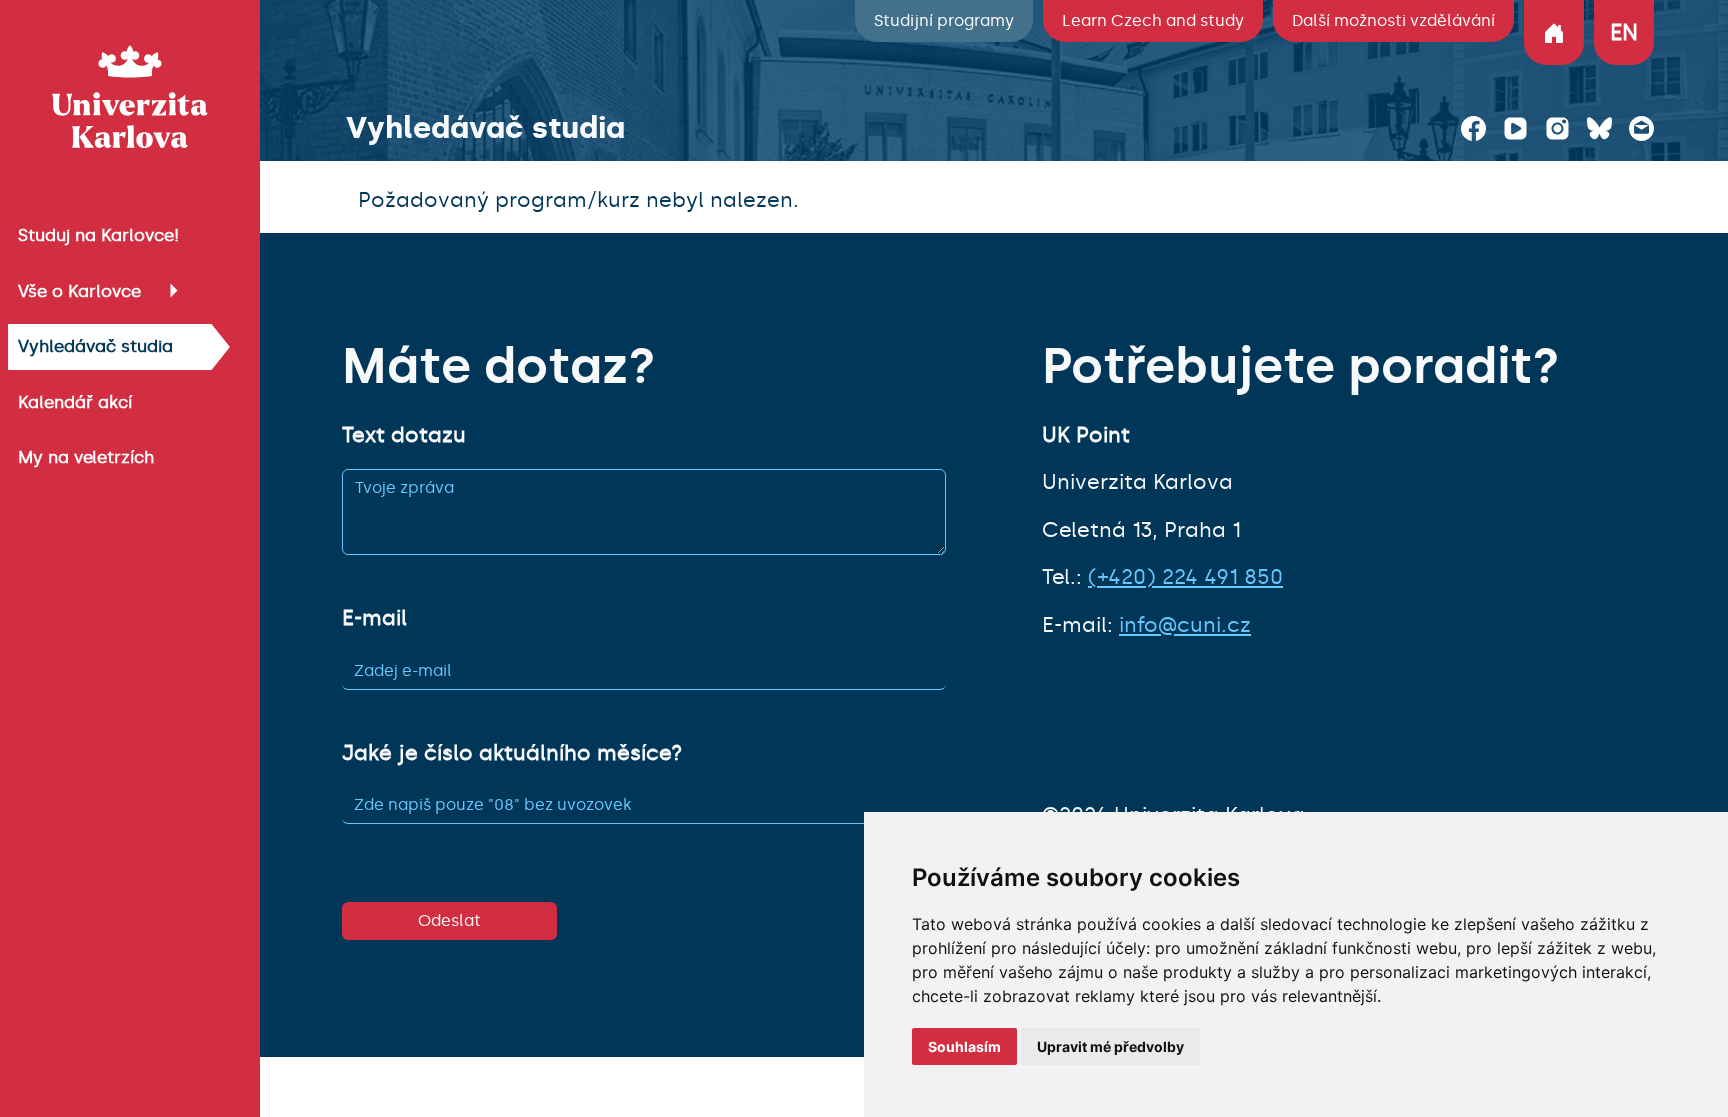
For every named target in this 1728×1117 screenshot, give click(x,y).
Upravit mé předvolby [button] (1110, 1046)
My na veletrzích (86, 457)
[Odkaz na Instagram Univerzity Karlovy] (1557, 128)
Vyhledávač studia (95, 346)
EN (1624, 32)
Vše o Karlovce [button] (79, 291)
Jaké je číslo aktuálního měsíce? (512, 753)
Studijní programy (944, 20)
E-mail (374, 618)
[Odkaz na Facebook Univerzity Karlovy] (1473, 128)
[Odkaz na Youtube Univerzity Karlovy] (1515, 128)
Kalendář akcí (75, 402)
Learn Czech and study (1153, 20)
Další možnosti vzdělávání (1393, 20)
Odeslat (449, 920)
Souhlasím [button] (964, 1046)
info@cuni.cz (1185, 625)
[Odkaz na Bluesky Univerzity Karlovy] (1599, 128)
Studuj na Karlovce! (98, 235)
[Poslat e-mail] (1641, 128)
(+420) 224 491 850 (1185, 577)
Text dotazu (404, 435)
